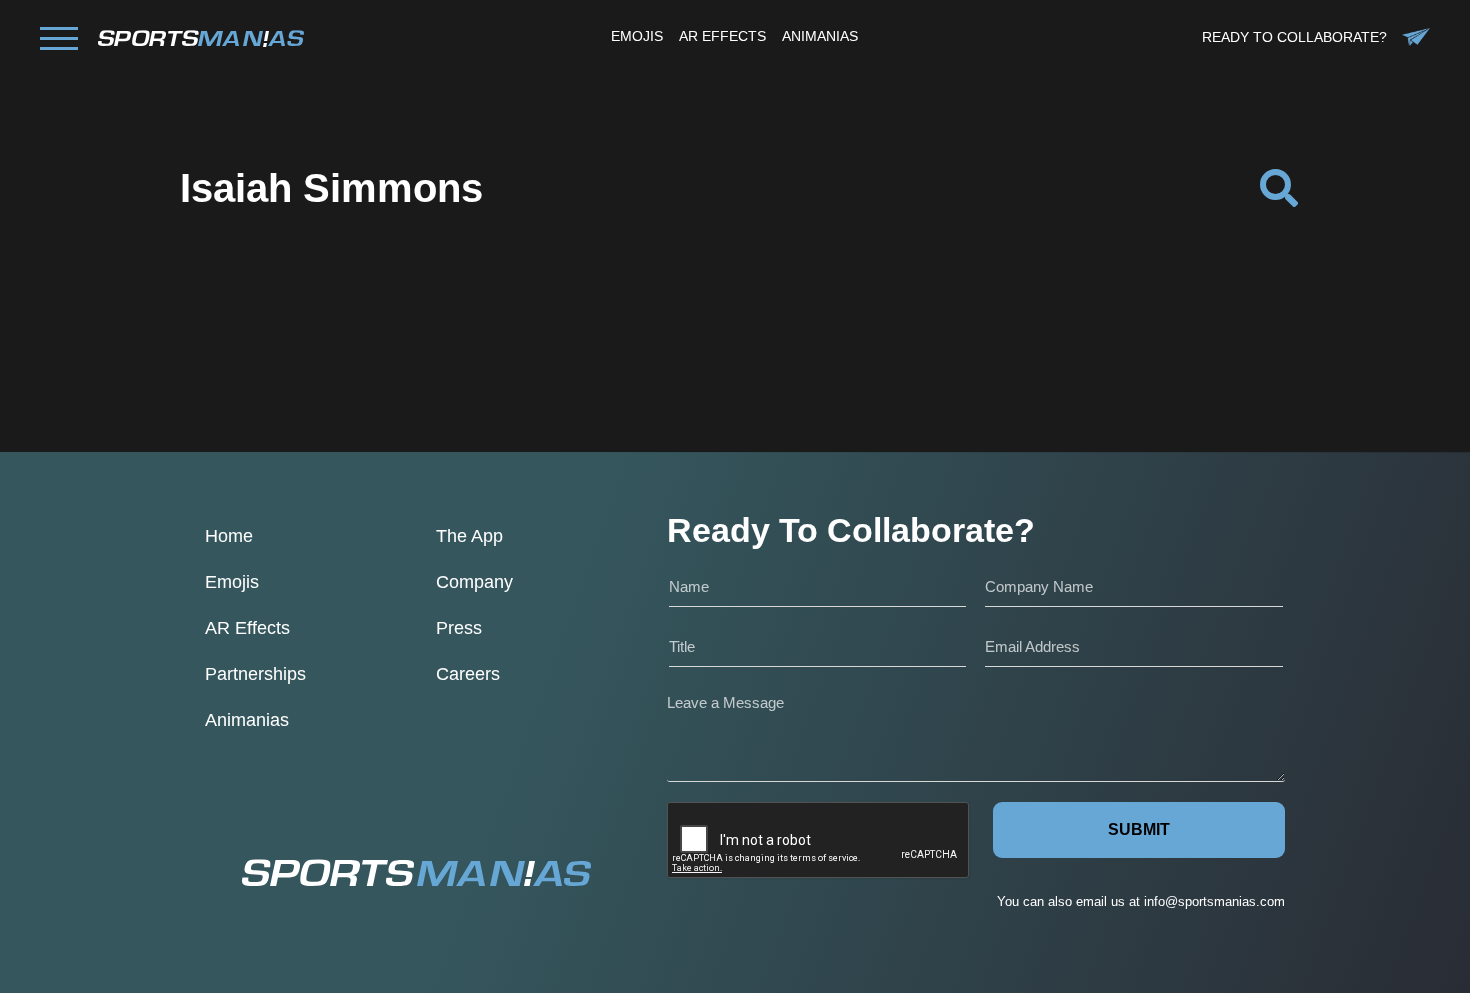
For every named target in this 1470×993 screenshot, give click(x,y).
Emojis (232, 582)
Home (229, 536)
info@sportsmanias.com (1214, 901)
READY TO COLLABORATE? (1294, 37)
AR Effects (247, 628)
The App (469, 536)
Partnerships (255, 674)
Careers (468, 674)
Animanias (247, 720)
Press (459, 628)
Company (474, 582)
